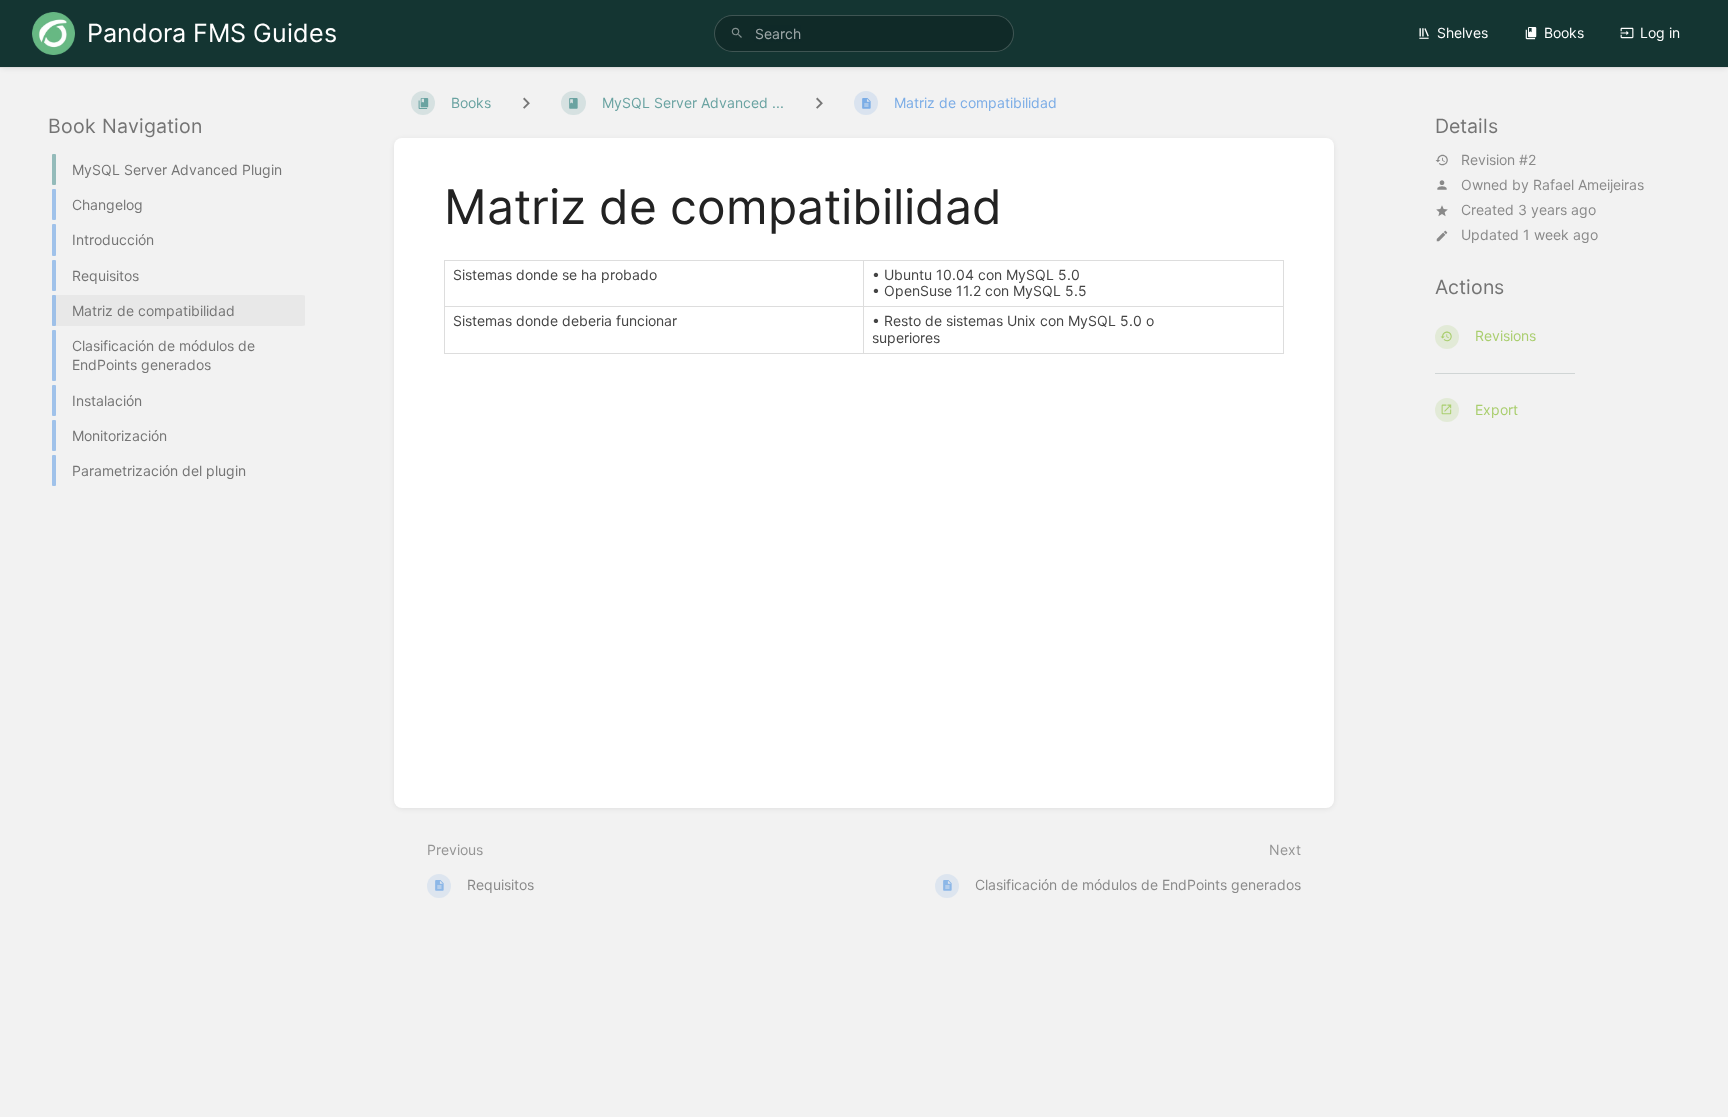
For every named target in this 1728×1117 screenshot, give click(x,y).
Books (1564, 32)
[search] (864, 33)
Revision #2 (1498, 160)
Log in (1660, 32)
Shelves (1462, 32)
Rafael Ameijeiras (1588, 184)
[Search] (737, 33)
